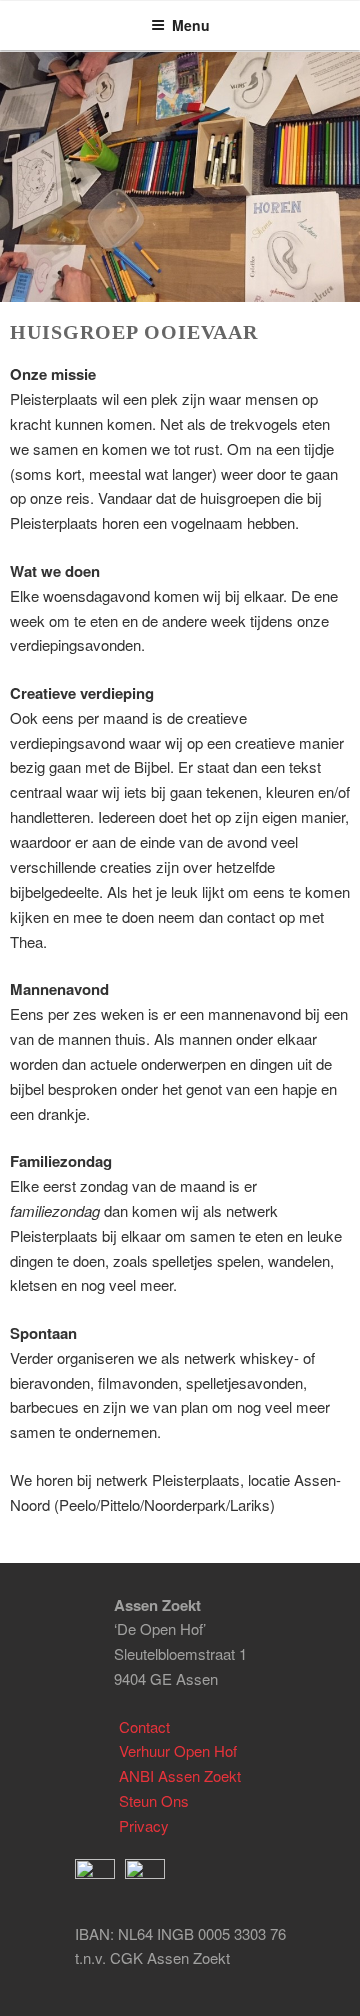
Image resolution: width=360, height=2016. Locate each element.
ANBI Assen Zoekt (180, 1775)
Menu (191, 25)
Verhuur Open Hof (178, 1750)
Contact (144, 1726)
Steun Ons (154, 1800)
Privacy (144, 1825)
